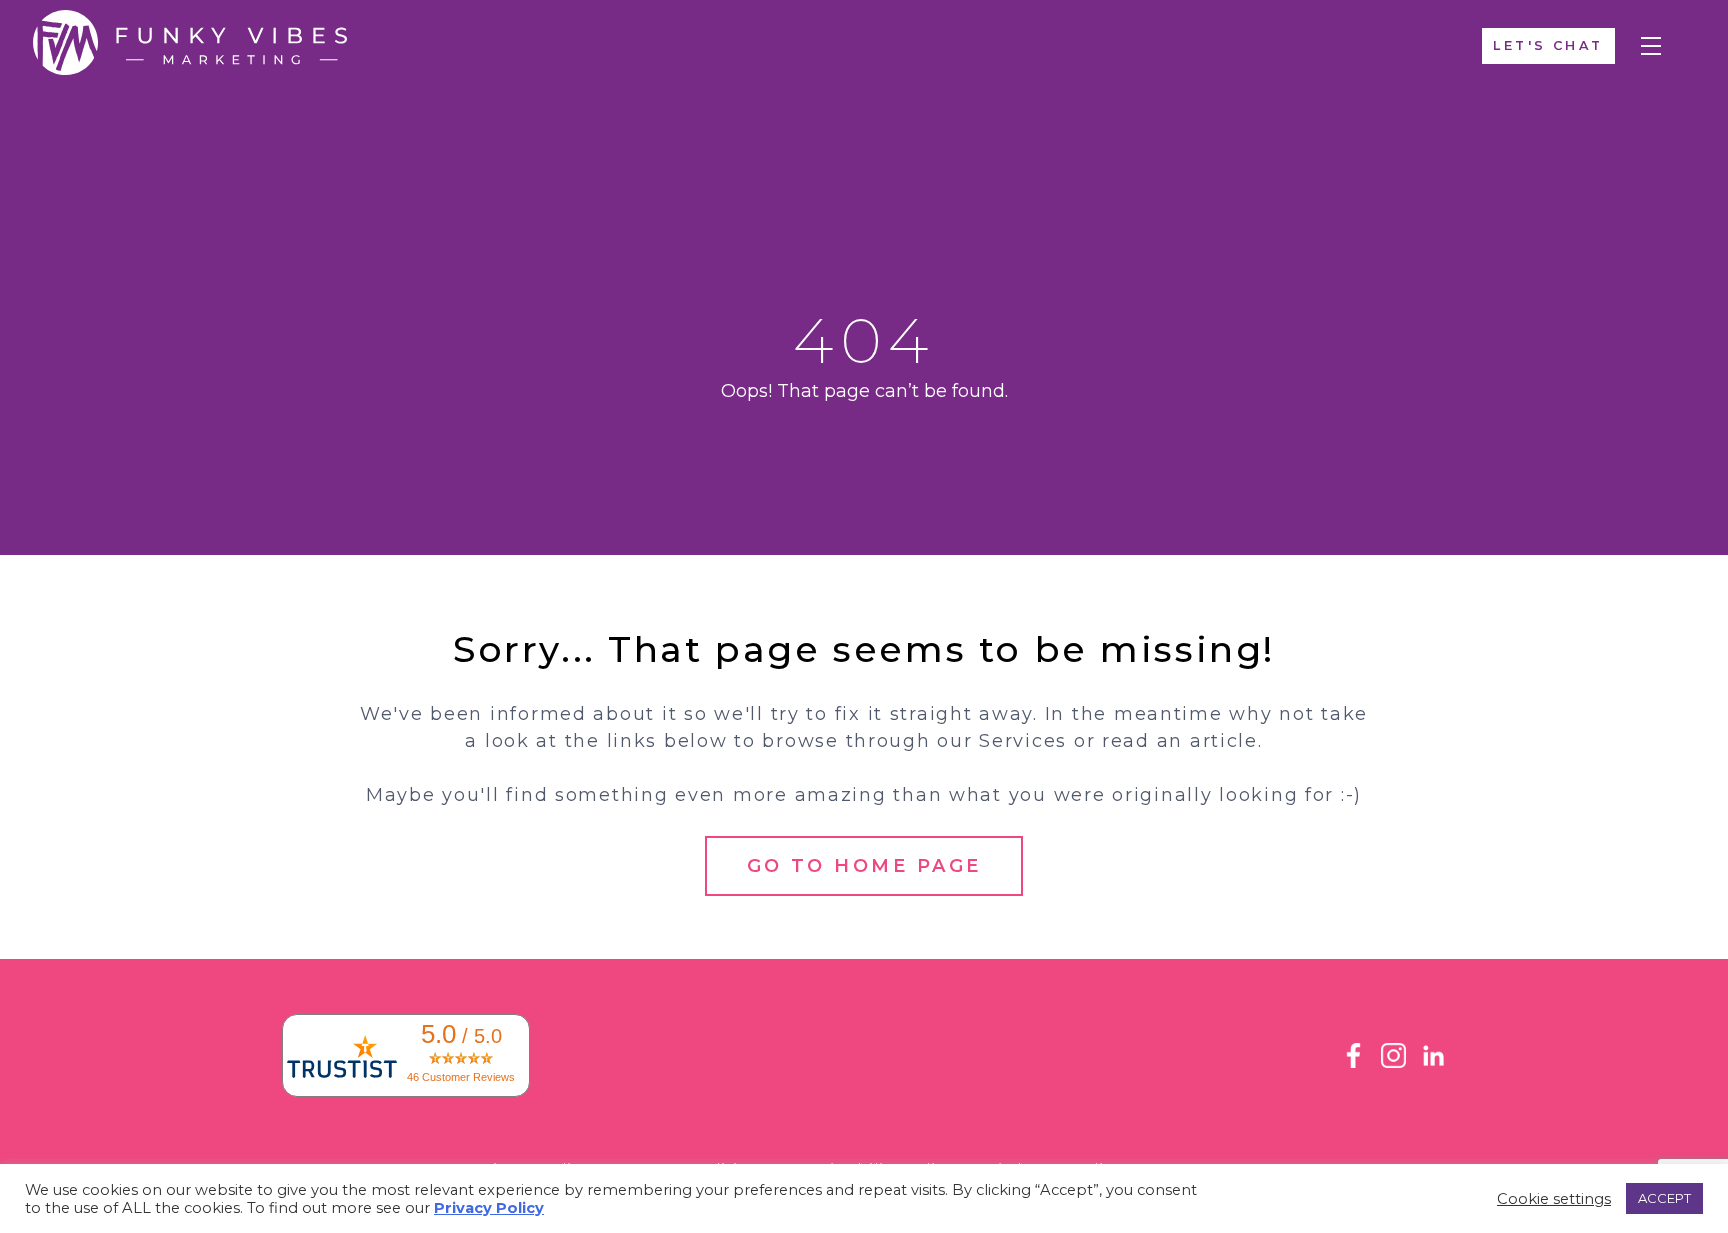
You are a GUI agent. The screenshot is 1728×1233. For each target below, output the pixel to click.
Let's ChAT (1548, 45)
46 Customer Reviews (461, 1077)
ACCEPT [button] (1664, 1198)
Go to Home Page (864, 866)
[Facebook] (1353, 1062)
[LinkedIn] (1433, 1062)
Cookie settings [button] (1554, 1199)
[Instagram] (1393, 1062)
